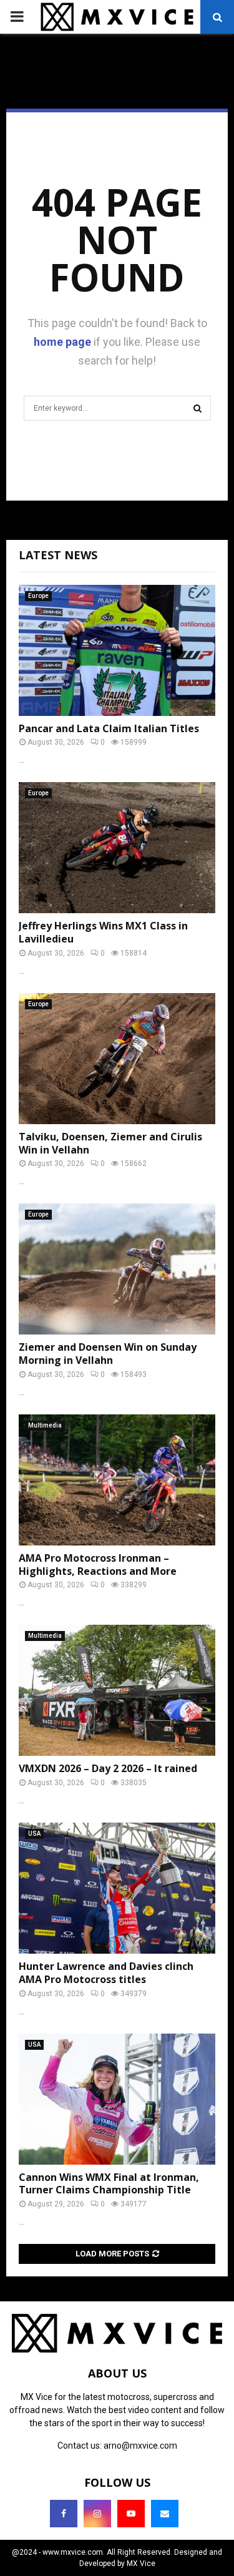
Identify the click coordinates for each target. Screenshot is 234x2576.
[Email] (165, 2514)
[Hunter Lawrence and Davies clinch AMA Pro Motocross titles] (117, 1888)
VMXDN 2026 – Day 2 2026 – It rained (108, 1768)
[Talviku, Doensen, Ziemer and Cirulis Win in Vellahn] (117, 1059)
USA (34, 1834)
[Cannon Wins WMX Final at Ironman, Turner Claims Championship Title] (117, 2099)
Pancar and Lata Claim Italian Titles (109, 728)
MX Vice (141, 2564)
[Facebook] (64, 2514)
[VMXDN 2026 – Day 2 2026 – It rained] (117, 1690)
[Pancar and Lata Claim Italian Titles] (117, 650)
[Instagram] (97, 2514)
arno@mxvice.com (140, 2446)
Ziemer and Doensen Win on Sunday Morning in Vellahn (108, 1354)
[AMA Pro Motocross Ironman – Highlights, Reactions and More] (117, 1480)
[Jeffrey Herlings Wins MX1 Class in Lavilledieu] (117, 848)
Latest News (58, 555)
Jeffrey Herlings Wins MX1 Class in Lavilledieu (103, 932)
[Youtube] (131, 2514)
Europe (38, 596)
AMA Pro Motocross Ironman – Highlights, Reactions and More (98, 1565)
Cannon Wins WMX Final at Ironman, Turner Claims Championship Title (109, 2184)
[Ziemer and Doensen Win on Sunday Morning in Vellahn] (117, 1269)
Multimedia (45, 1425)
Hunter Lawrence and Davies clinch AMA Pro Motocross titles (106, 1973)
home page (62, 342)
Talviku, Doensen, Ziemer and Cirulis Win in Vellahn (110, 1143)
